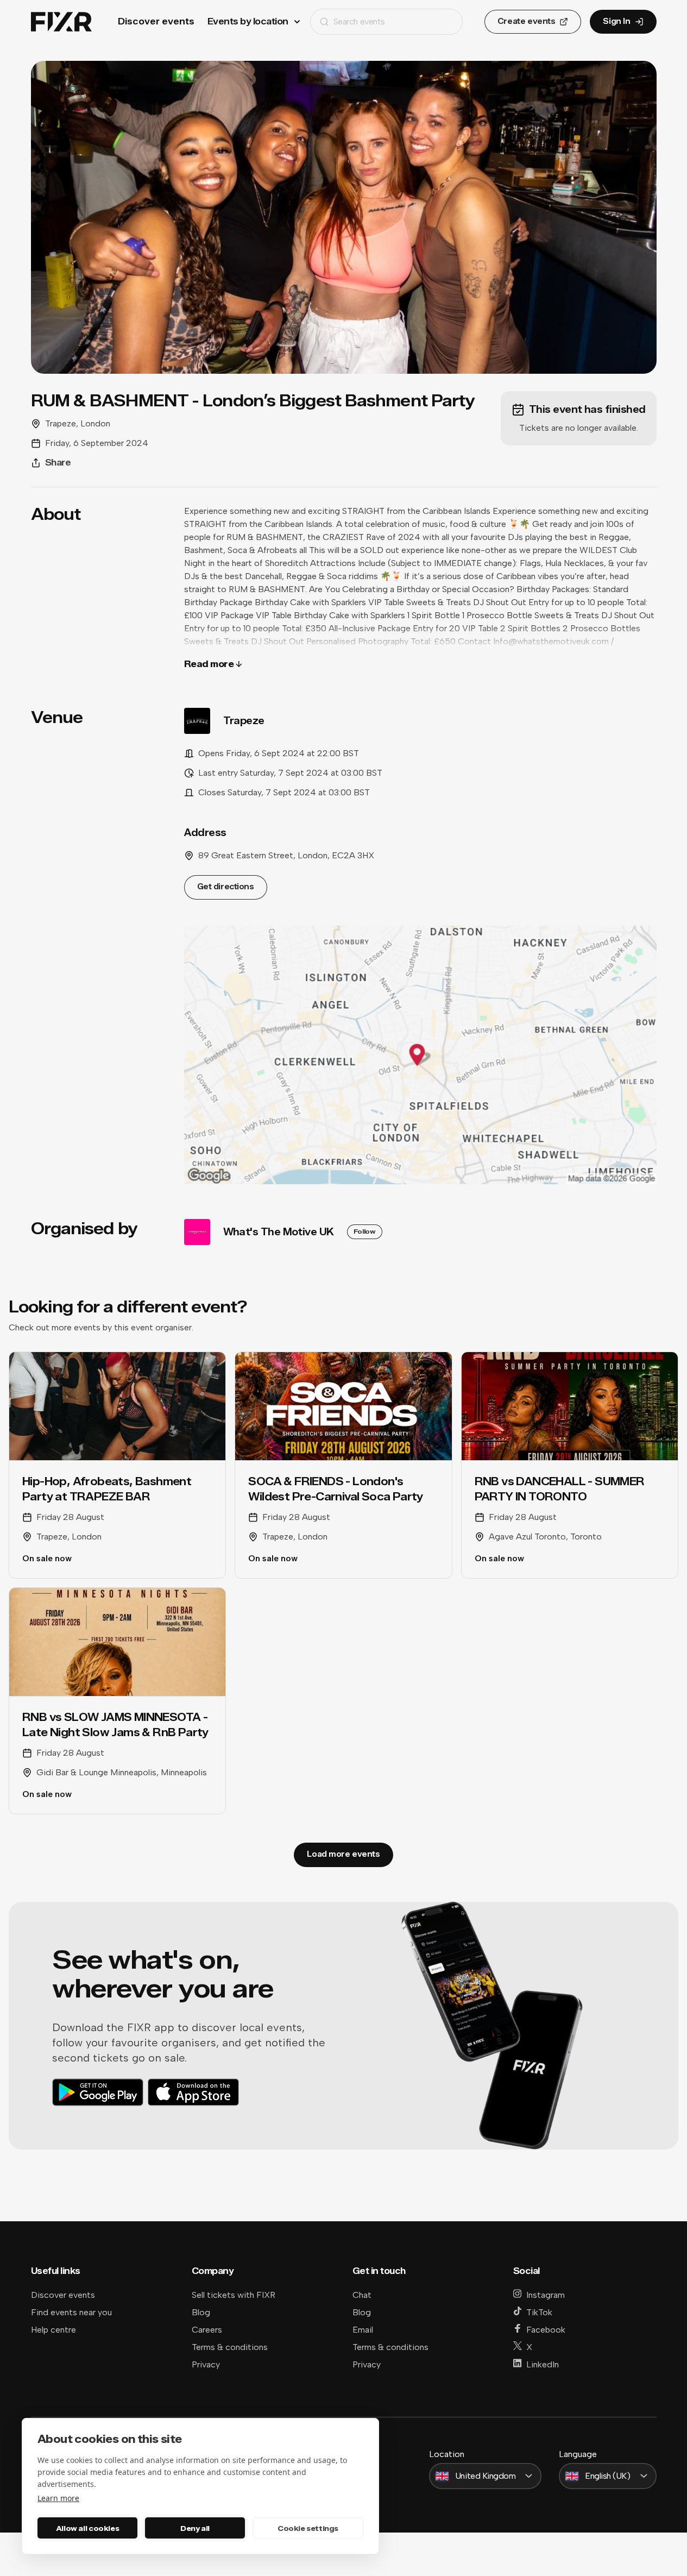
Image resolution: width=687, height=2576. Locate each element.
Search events (359, 21)
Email (363, 2330)
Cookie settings (308, 2528)
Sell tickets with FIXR (234, 2295)
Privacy (206, 2364)
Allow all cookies (87, 2528)
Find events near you (71, 2312)
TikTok (539, 2312)
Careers (207, 2330)
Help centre (53, 2330)
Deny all (195, 2528)
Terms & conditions (230, 2347)
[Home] (61, 22)
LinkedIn (543, 2364)
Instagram (546, 2295)
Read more (209, 664)
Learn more (58, 2498)
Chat (362, 2295)
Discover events (156, 21)
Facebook (546, 2330)
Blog (201, 2312)
